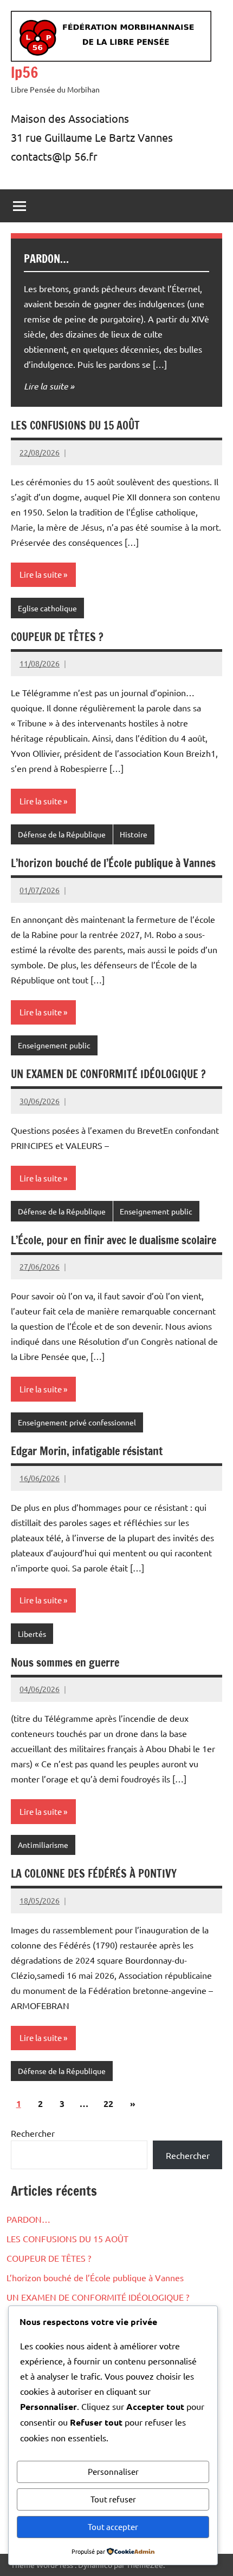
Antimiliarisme (43, 1845)
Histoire (134, 834)
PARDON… (46, 259)
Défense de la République (62, 834)
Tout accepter (113, 2527)
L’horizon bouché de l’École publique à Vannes (113, 863)
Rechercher (33, 2133)
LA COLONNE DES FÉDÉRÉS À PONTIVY (94, 1874)
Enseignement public (54, 1045)
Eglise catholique (47, 608)
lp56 (25, 72)
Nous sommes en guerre (65, 1663)
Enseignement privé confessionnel (77, 1422)
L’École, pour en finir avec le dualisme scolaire (114, 1240)
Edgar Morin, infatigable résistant (87, 1451)
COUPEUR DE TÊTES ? (57, 637)
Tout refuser (113, 2499)
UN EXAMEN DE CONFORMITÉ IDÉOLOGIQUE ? (108, 1074)
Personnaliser (113, 2471)
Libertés (32, 1634)
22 (108, 2103)
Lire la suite (46, 386)
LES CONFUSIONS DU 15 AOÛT (75, 425)
